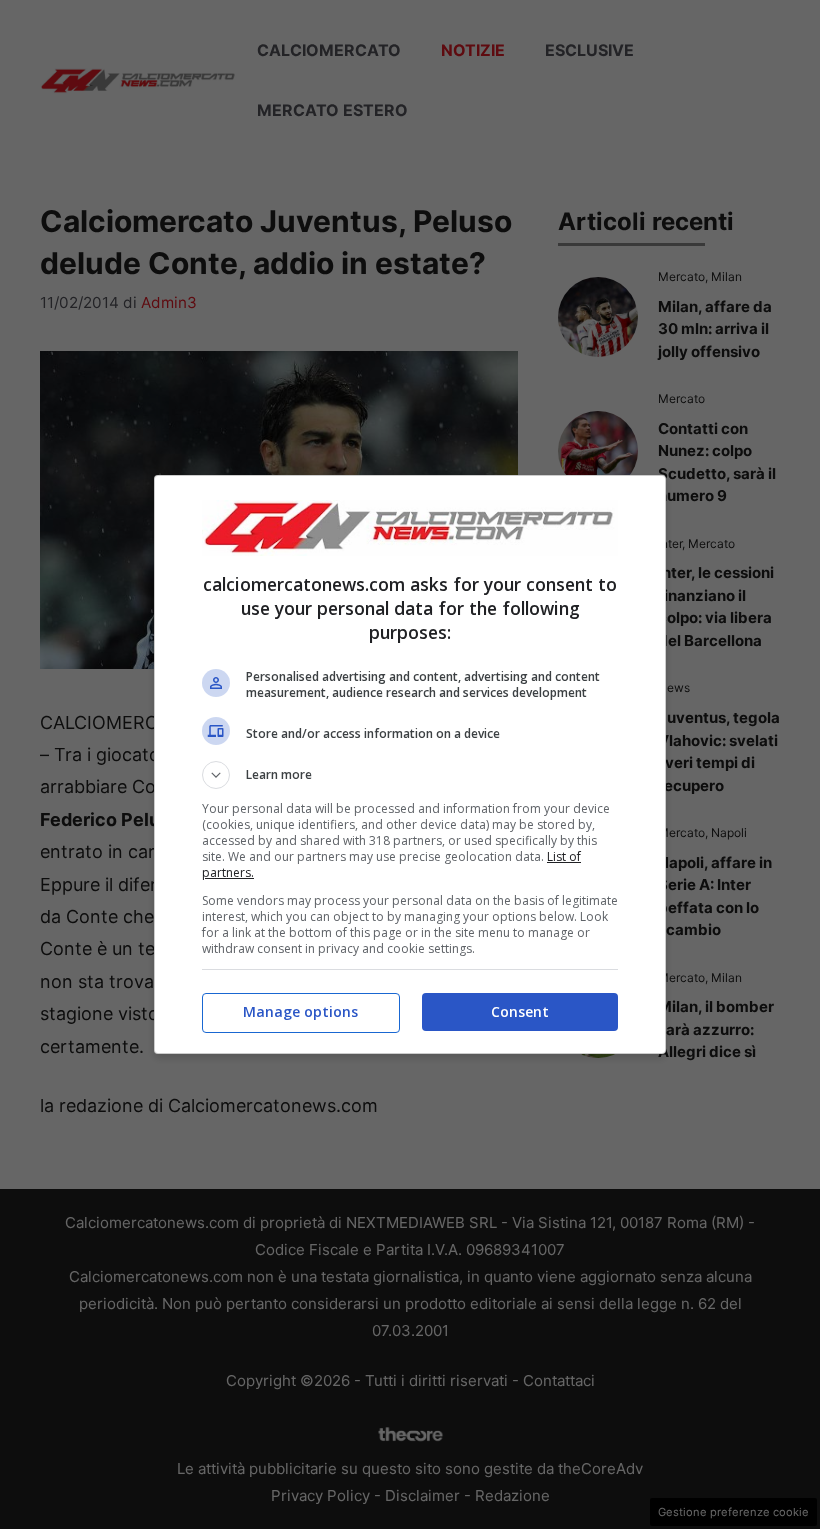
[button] (410, 775)
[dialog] (410, 764)
